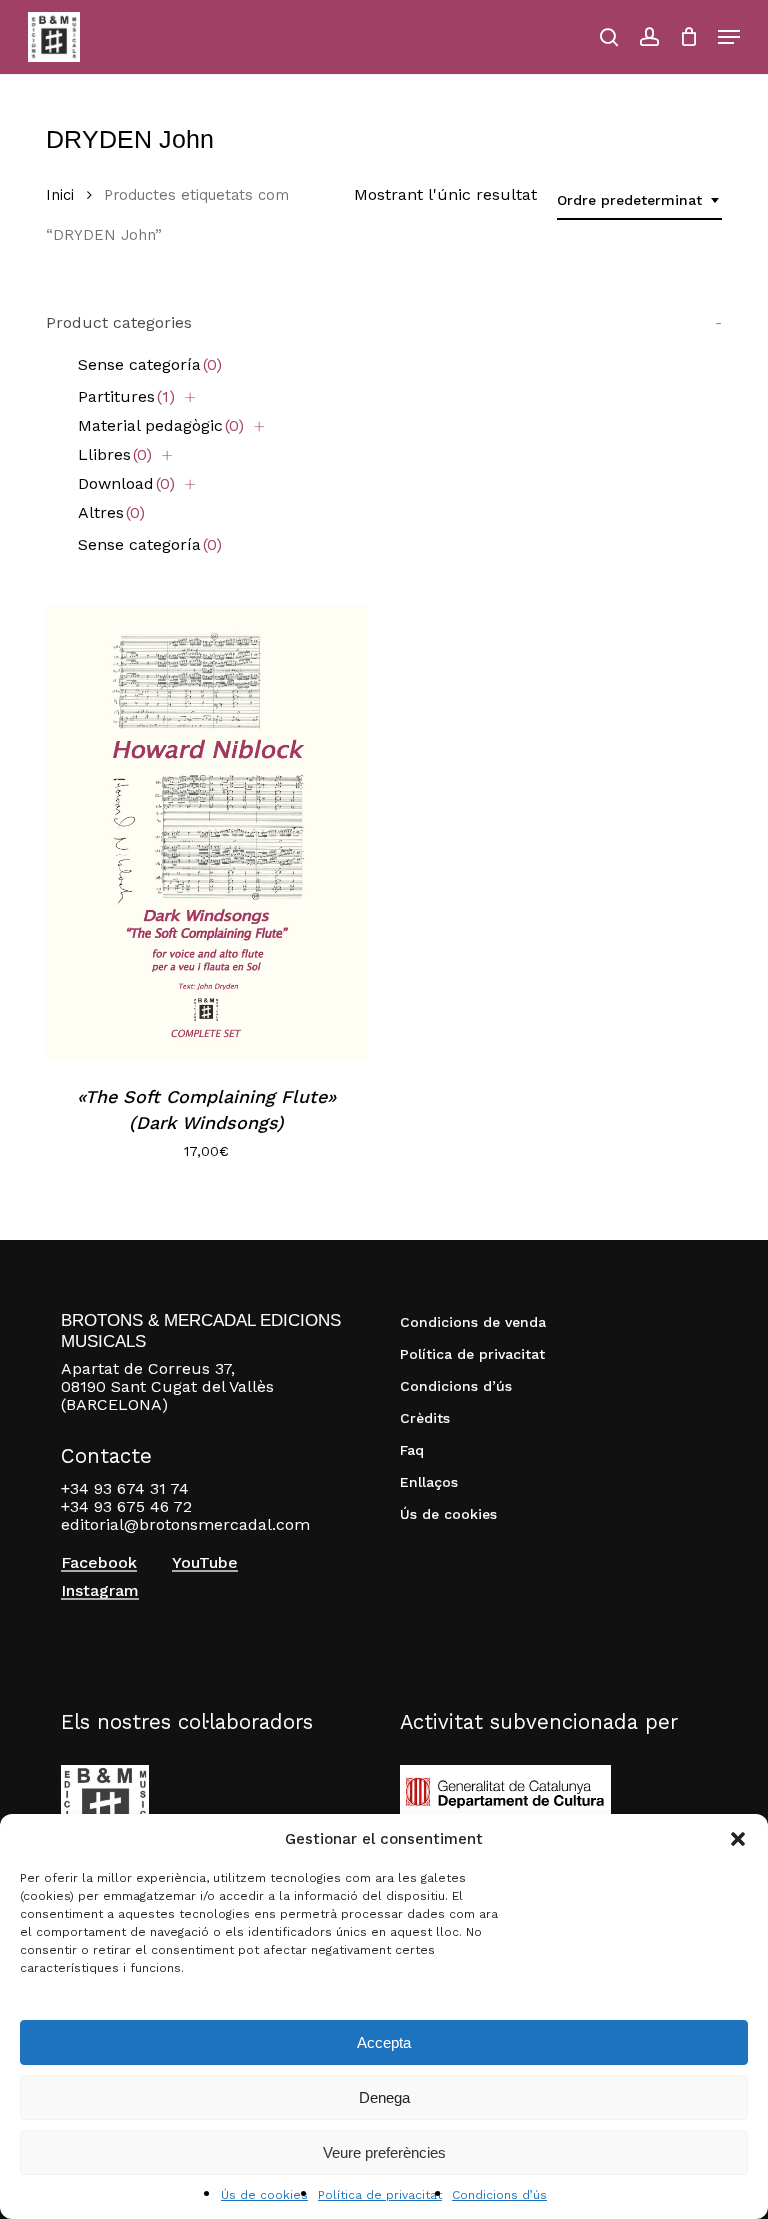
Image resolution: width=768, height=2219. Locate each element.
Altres (111, 512)
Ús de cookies (264, 2195)
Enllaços (429, 1482)
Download (126, 483)
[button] (738, 1839)
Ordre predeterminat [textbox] (629, 200)
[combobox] (639, 200)
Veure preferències (384, 2152)
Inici (60, 195)
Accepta (384, 2042)
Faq (412, 1450)
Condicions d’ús (499, 2195)
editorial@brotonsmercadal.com (185, 1524)
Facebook (99, 1563)
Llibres (115, 454)
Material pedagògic (161, 425)
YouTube (205, 1563)
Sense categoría (150, 364)
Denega (384, 2097)
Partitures (126, 396)
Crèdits (425, 1418)
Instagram (100, 1591)
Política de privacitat (380, 2195)
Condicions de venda (473, 1322)
